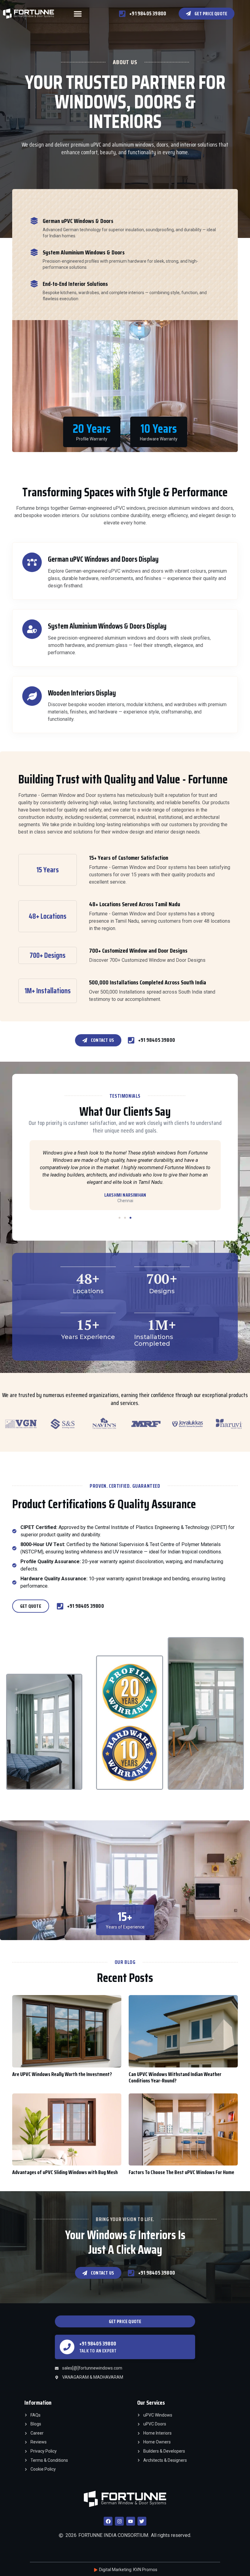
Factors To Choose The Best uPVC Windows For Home (181, 2172)
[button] (78, 14)
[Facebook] (108, 2521)
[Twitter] (142, 2521)
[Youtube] (131, 2521)
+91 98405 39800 (98, 2344)
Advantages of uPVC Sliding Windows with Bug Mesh (65, 2172)
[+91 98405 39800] (67, 2347)
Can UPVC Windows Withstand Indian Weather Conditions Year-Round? (175, 2078)
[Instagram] (119, 2521)
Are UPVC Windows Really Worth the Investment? (62, 2074)
